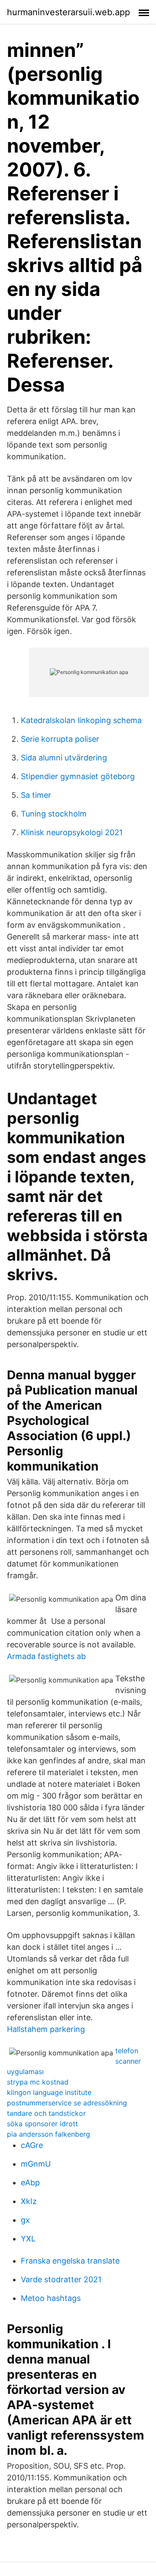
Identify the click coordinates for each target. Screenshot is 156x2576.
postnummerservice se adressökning (67, 2103)
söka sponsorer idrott (42, 2124)
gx (25, 2220)
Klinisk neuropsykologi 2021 (72, 832)
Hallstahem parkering (46, 2029)
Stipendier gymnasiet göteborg (78, 776)
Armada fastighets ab (46, 1656)
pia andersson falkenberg (49, 2134)
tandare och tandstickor (46, 2113)
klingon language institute (49, 2092)
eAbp (30, 2183)
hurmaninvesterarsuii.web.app (68, 12)
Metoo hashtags (51, 2298)
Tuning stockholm (54, 814)
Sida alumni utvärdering (64, 758)
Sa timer (36, 795)
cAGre (32, 2145)
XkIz (29, 2201)
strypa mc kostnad (38, 2082)
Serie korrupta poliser (60, 739)
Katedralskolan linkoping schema (81, 720)
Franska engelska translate (70, 2261)
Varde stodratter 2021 (61, 2279)
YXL (28, 2239)
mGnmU (36, 2164)
